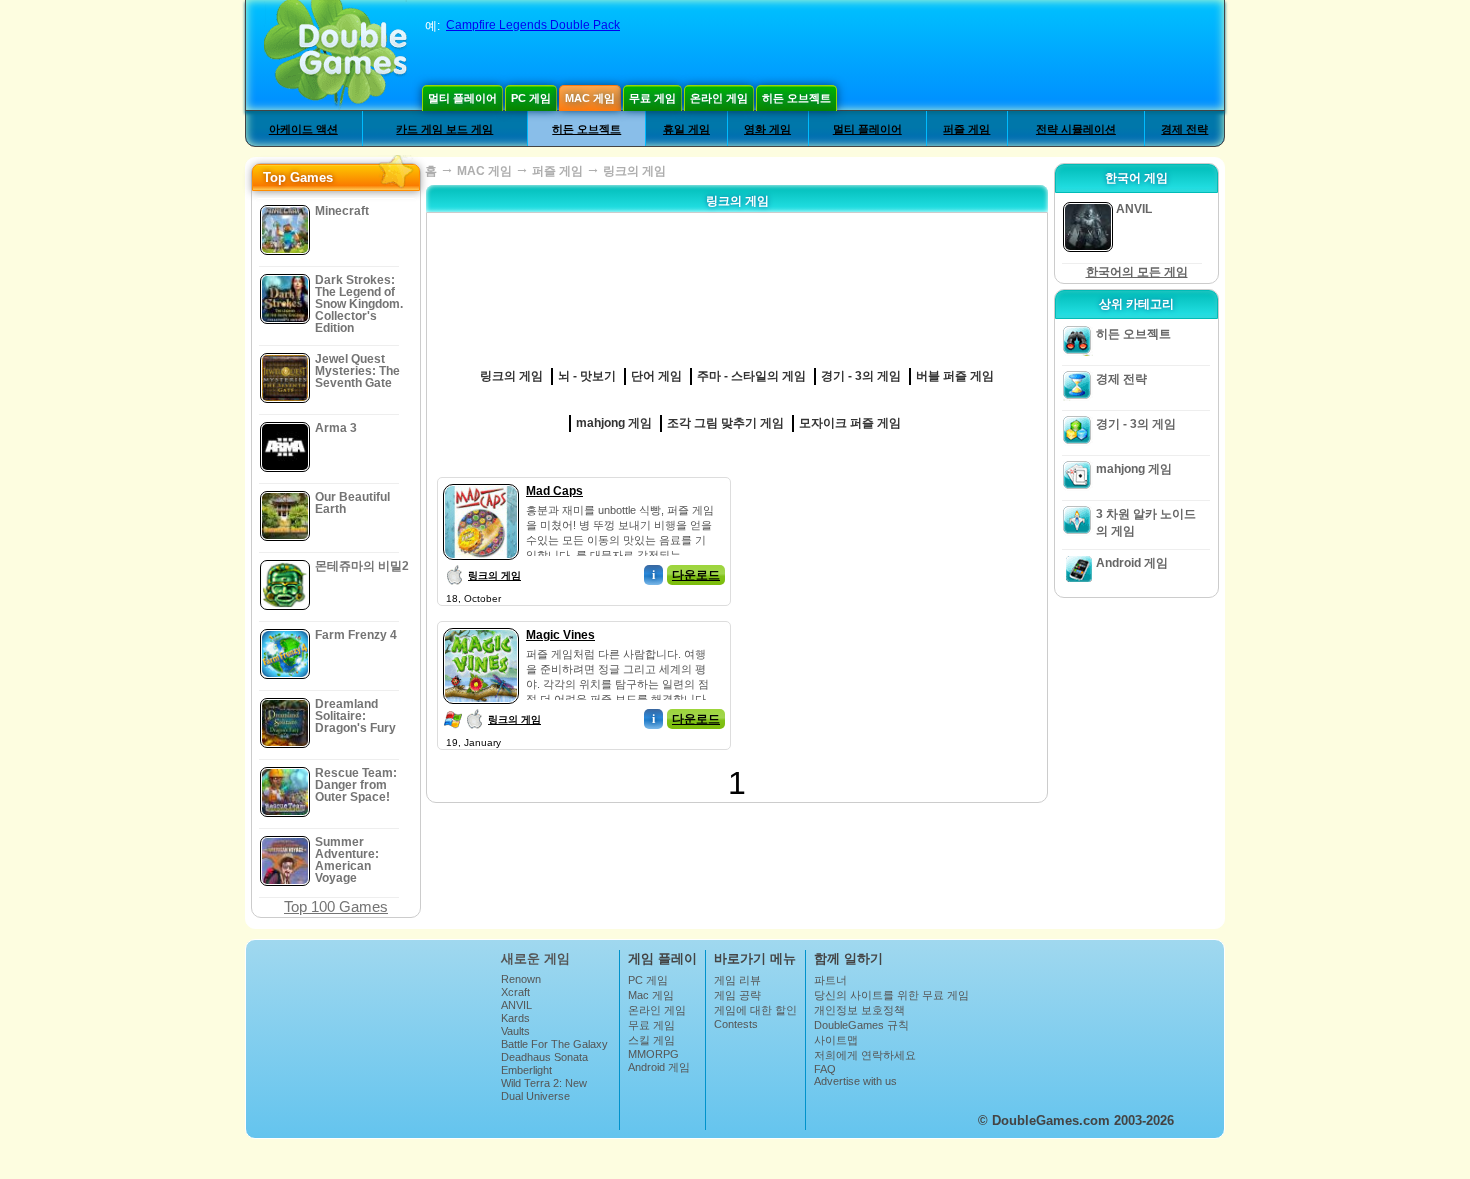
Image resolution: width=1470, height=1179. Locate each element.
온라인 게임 (719, 98)
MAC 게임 (484, 171)
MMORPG (653, 1054)
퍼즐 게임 (966, 129)
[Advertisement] (890, 602)
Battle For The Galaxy (554, 1044)
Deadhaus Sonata (544, 1057)
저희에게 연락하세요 (865, 1055)
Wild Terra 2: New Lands (544, 1089)
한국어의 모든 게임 (1137, 272)
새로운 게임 (535, 958)
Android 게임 (1132, 563)
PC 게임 (531, 98)
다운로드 (696, 575)
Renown (521, 979)
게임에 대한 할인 (755, 1010)
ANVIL (516, 1005)
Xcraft (515, 992)
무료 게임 (652, 98)
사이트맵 (836, 1040)
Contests (736, 1024)
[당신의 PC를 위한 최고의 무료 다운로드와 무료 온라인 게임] (335, 55)
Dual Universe (535, 1096)
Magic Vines (560, 635)
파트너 (830, 980)
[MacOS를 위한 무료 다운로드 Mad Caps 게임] (481, 480)
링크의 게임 (494, 575)
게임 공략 (737, 995)
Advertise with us (855, 1081)
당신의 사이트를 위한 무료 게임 (891, 995)
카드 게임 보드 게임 (444, 129)
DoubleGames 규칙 (861, 1025)
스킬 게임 (651, 1040)
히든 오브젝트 (796, 98)
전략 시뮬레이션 (1076, 129)
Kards (515, 1018)
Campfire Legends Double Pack (533, 25)
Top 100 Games (336, 906)
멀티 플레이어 (462, 98)
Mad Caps (554, 491)
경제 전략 (1184, 129)
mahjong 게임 (1134, 469)
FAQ (825, 1069)
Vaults (515, 1031)
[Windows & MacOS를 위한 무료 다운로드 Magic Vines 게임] (481, 624)
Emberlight (526, 1070)
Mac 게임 (590, 98)
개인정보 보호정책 (859, 1010)
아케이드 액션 (303, 129)
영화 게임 (767, 129)
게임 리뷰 (737, 980)
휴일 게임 (686, 129)
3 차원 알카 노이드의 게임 (1146, 522)
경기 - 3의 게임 (1136, 424)
